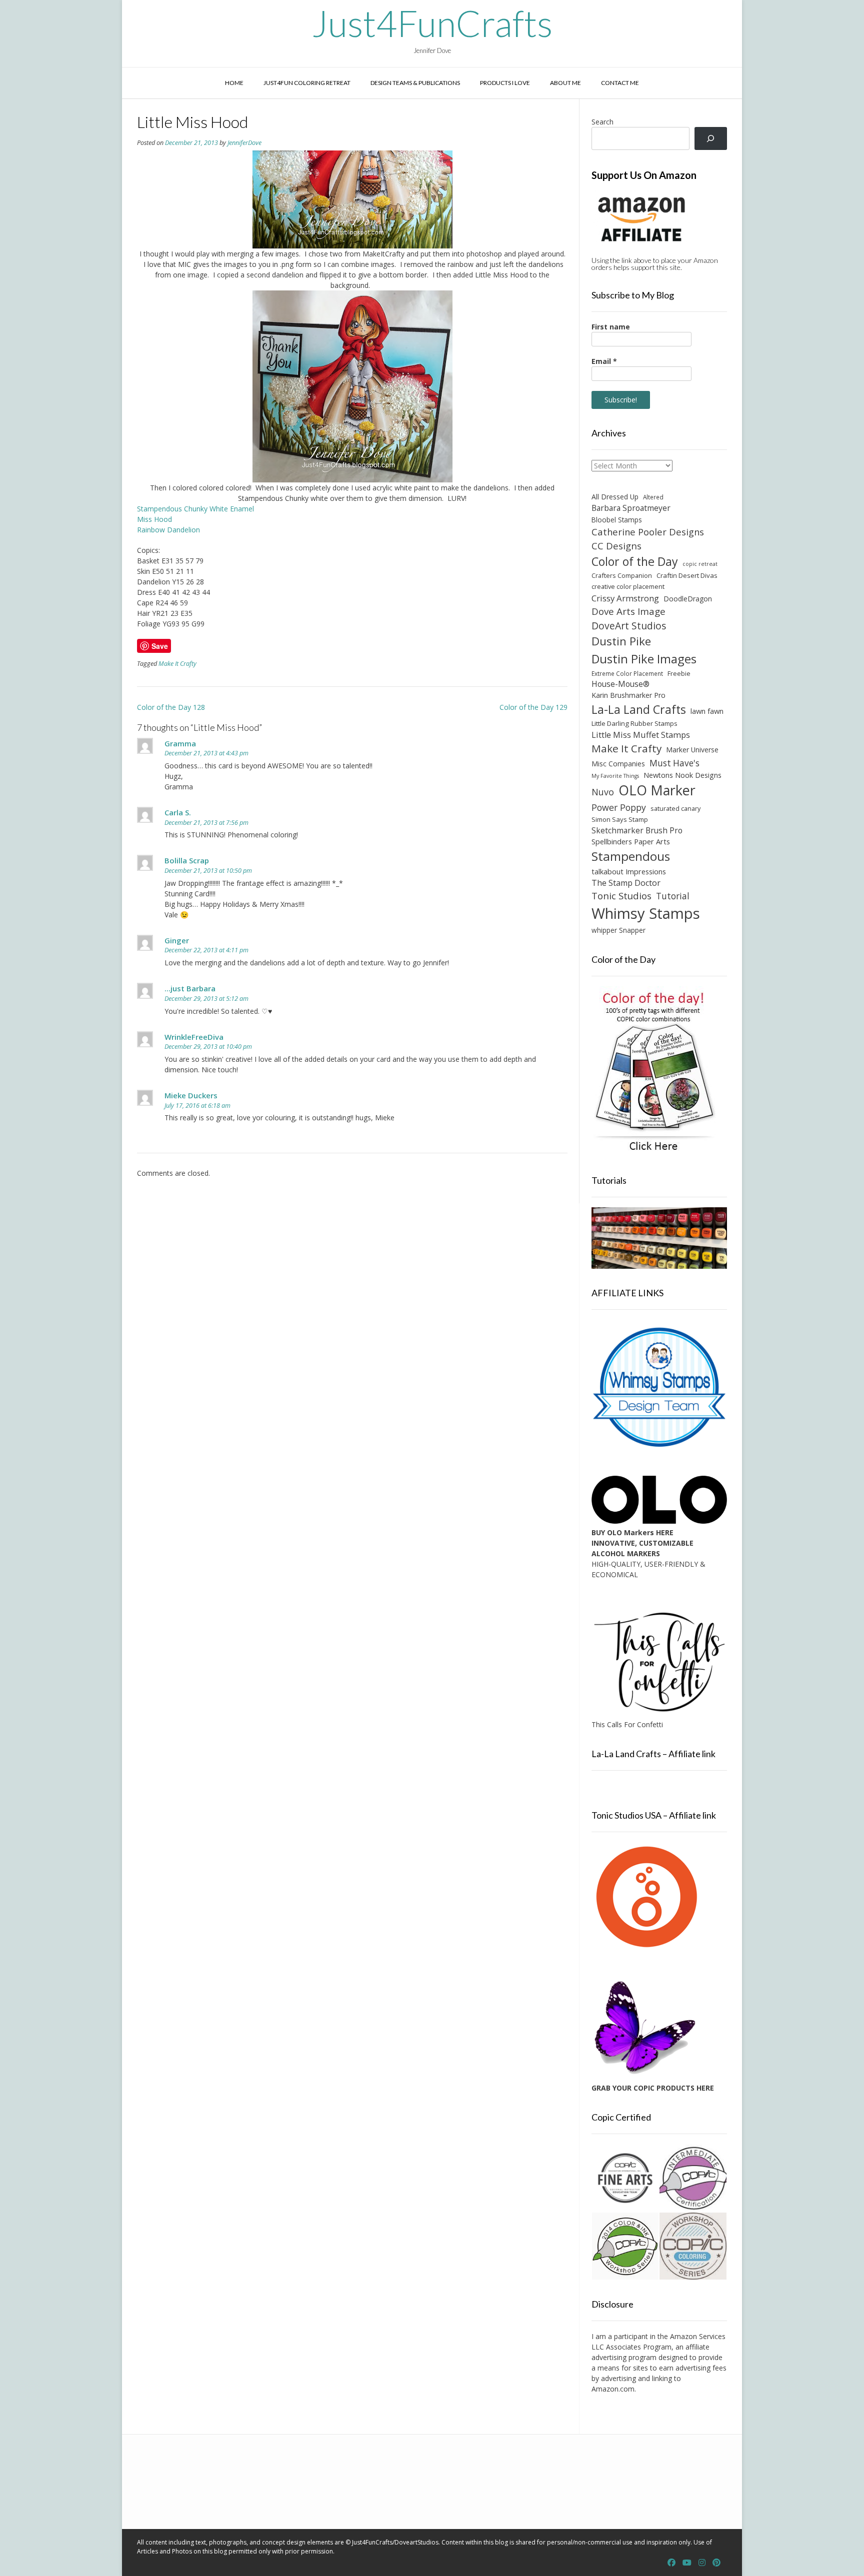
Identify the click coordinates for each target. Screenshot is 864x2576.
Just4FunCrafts (432, 23)
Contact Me (620, 83)
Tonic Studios (621, 896)
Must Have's (674, 763)
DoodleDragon (688, 599)
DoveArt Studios (629, 626)
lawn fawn (707, 711)
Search (602, 122)
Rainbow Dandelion (168, 530)
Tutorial (673, 896)
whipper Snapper (618, 930)
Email (604, 361)
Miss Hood (154, 519)
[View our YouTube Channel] (687, 2563)
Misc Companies (618, 764)
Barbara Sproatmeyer (631, 508)
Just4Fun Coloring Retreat (307, 83)
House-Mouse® (620, 684)
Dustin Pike (621, 641)
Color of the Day (635, 561)
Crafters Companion (622, 575)
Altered (653, 497)
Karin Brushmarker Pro (628, 695)
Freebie (679, 673)
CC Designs (616, 546)
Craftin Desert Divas (687, 575)
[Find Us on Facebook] (671, 2563)
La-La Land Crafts (639, 709)
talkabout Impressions (629, 871)
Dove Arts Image (628, 611)
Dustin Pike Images (644, 659)
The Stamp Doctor (626, 883)
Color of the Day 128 (171, 707)
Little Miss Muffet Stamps (641, 735)
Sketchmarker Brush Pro (637, 830)
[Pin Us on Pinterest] (716, 2563)
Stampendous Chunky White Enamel (196, 509)
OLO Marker (657, 790)
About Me (565, 83)
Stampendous (631, 856)
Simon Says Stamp (620, 819)
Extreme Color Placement (627, 673)
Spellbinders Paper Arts (631, 842)
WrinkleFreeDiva (194, 1037)
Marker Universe (692, 750)
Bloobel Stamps (617, 520)
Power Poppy (619, 807)
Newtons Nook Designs (682, 775)
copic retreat (700, 564)
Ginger (177, 940)
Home (234, 83)
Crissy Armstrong (625, 598)
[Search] (711, 139)
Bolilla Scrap (187, 860)
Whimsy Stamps (646, 913)
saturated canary (675, 808)
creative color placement (628, 586)
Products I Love (505, 83)
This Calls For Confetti (627, 1724)
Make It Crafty (177, 664)
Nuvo (603, 792)
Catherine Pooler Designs (648, 532)
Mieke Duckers (191, 1095)
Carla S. (178, 812)
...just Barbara (190, 988)
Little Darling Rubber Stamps (634, 723)
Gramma (180, 743)
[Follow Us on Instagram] (702, 2563)
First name (611, 327)
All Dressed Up (615, 497)
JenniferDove (244, 143)
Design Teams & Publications (415, 83)
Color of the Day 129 (533, 707)
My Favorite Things (615, 776)
